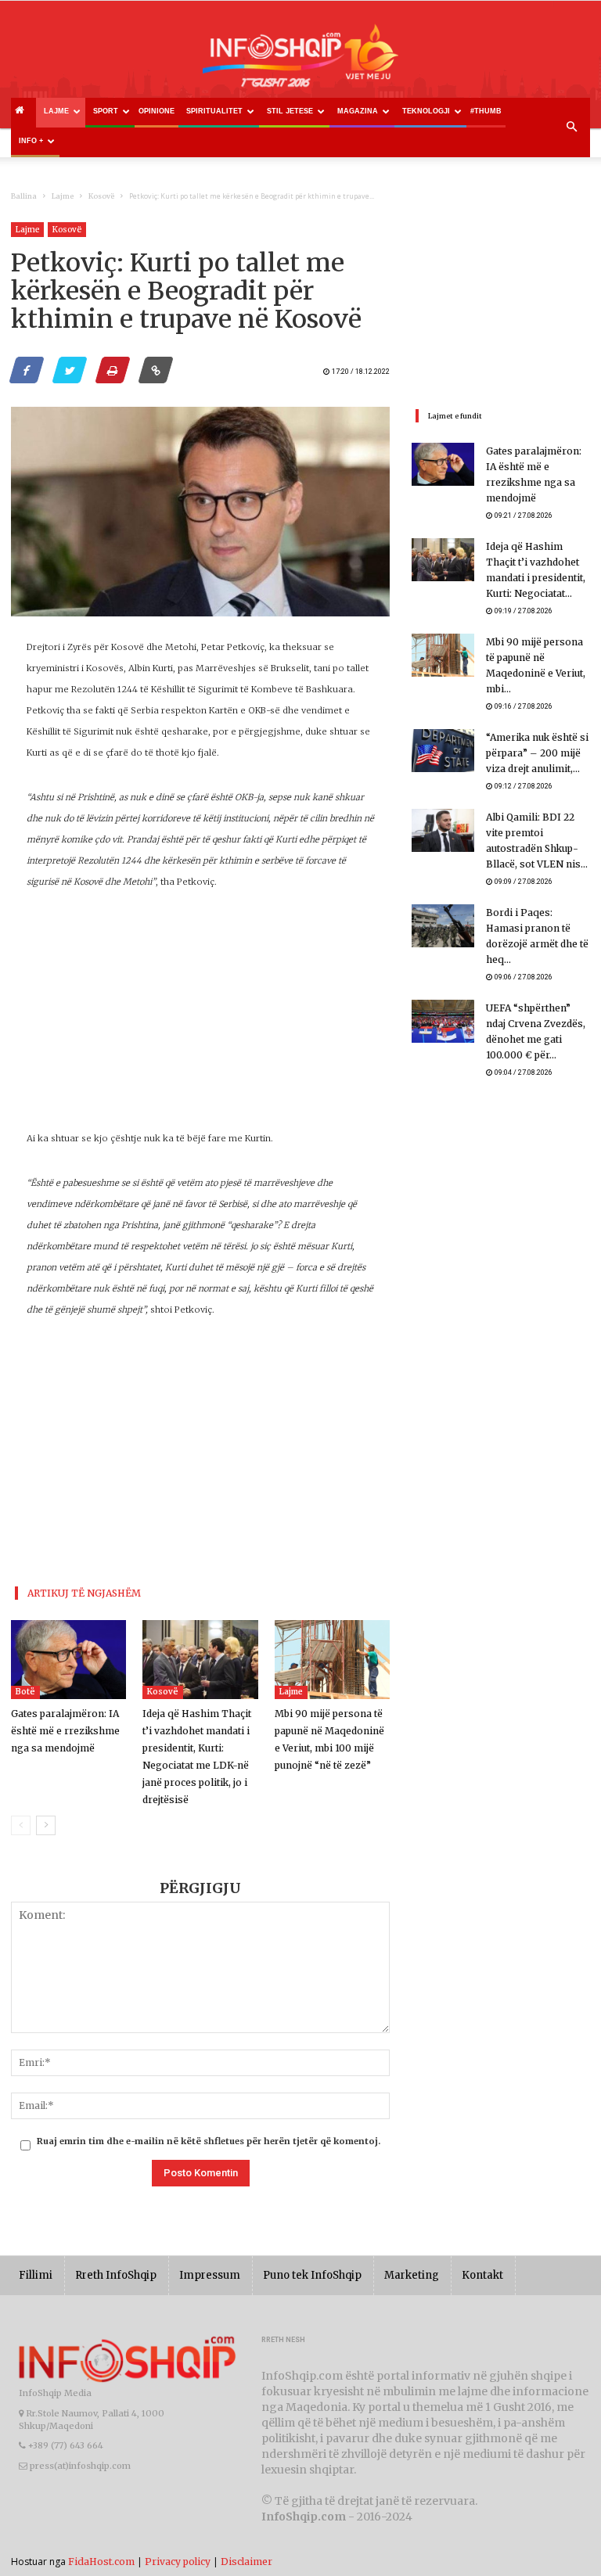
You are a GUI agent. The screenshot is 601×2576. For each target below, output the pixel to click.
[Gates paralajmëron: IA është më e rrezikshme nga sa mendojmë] (68, 1660)
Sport (106, 111)
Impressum (210, 2275)
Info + (31, 141)
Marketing (412, 2275)
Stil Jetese (290, 111)
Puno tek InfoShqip (312, 2275)
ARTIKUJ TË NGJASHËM (84, 1593)
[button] (571, 128)
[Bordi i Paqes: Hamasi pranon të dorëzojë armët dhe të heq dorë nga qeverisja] (443, 926)
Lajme (56, 111)
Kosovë (101, 196)
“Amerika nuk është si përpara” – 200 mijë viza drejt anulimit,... (537, 753)
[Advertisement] (200, 1019)
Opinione (157, 111)
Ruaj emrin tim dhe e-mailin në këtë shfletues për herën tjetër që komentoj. (209, 2141)
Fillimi (36, 2275)
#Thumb (486, 111)
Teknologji (426, 111)
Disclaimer (247, 2562)
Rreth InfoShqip (116, 2275)
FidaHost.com (101, 2562)
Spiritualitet (214, 111)
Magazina (358, 111)
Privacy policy (178, 2562)
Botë (25, 1692)
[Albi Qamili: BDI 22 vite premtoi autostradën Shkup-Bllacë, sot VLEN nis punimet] (443, 830)
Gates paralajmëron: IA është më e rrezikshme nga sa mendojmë (65, 1731)
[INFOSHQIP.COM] (300, 61)
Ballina (24, 196)
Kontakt (482, 2275)
